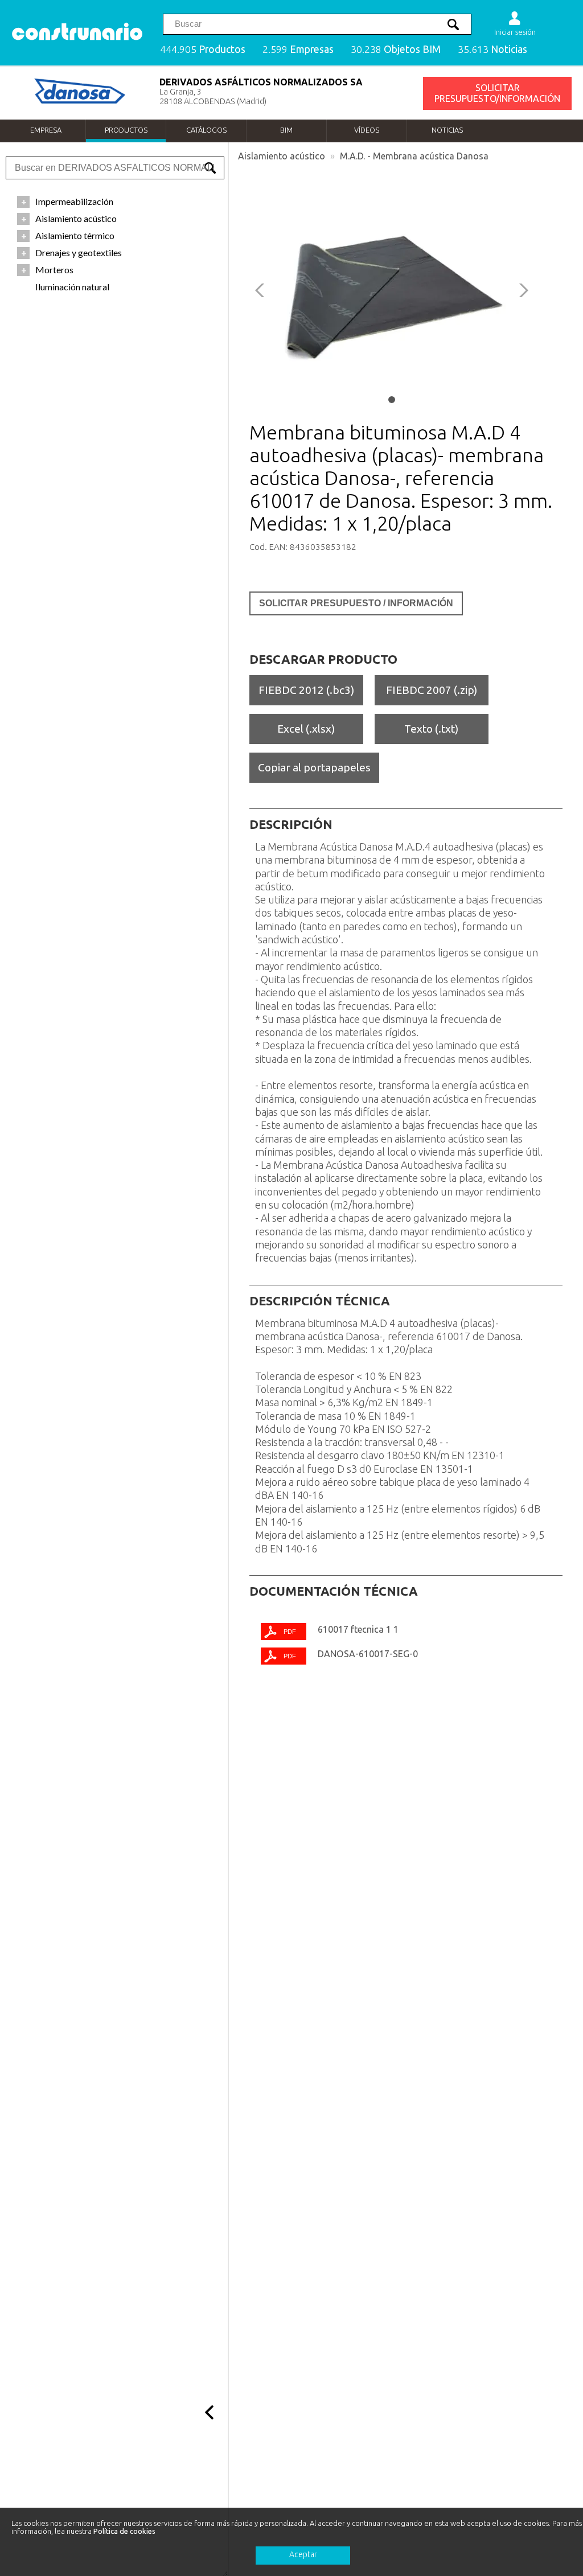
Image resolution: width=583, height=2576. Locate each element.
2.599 (298, 49)
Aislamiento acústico (282, 156)
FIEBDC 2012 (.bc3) (306, 690)
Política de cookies (124, 2531)
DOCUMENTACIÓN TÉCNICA (334, 1591)
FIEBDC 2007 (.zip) (432, 690)
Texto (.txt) (431, 729)
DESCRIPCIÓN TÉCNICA (320, 1301)
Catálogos (206, 130)
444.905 (203, 49)
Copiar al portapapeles (314, 767)
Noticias (447, 130)
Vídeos (367, 130)
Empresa (46, 130)
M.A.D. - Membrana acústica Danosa (414, 156)
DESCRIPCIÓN (291, 824)
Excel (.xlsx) (306, 729)
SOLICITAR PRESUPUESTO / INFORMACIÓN (356, 603)
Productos (126, 130)
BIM (286, 130)
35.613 (492, 49)
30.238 (396, 49)
